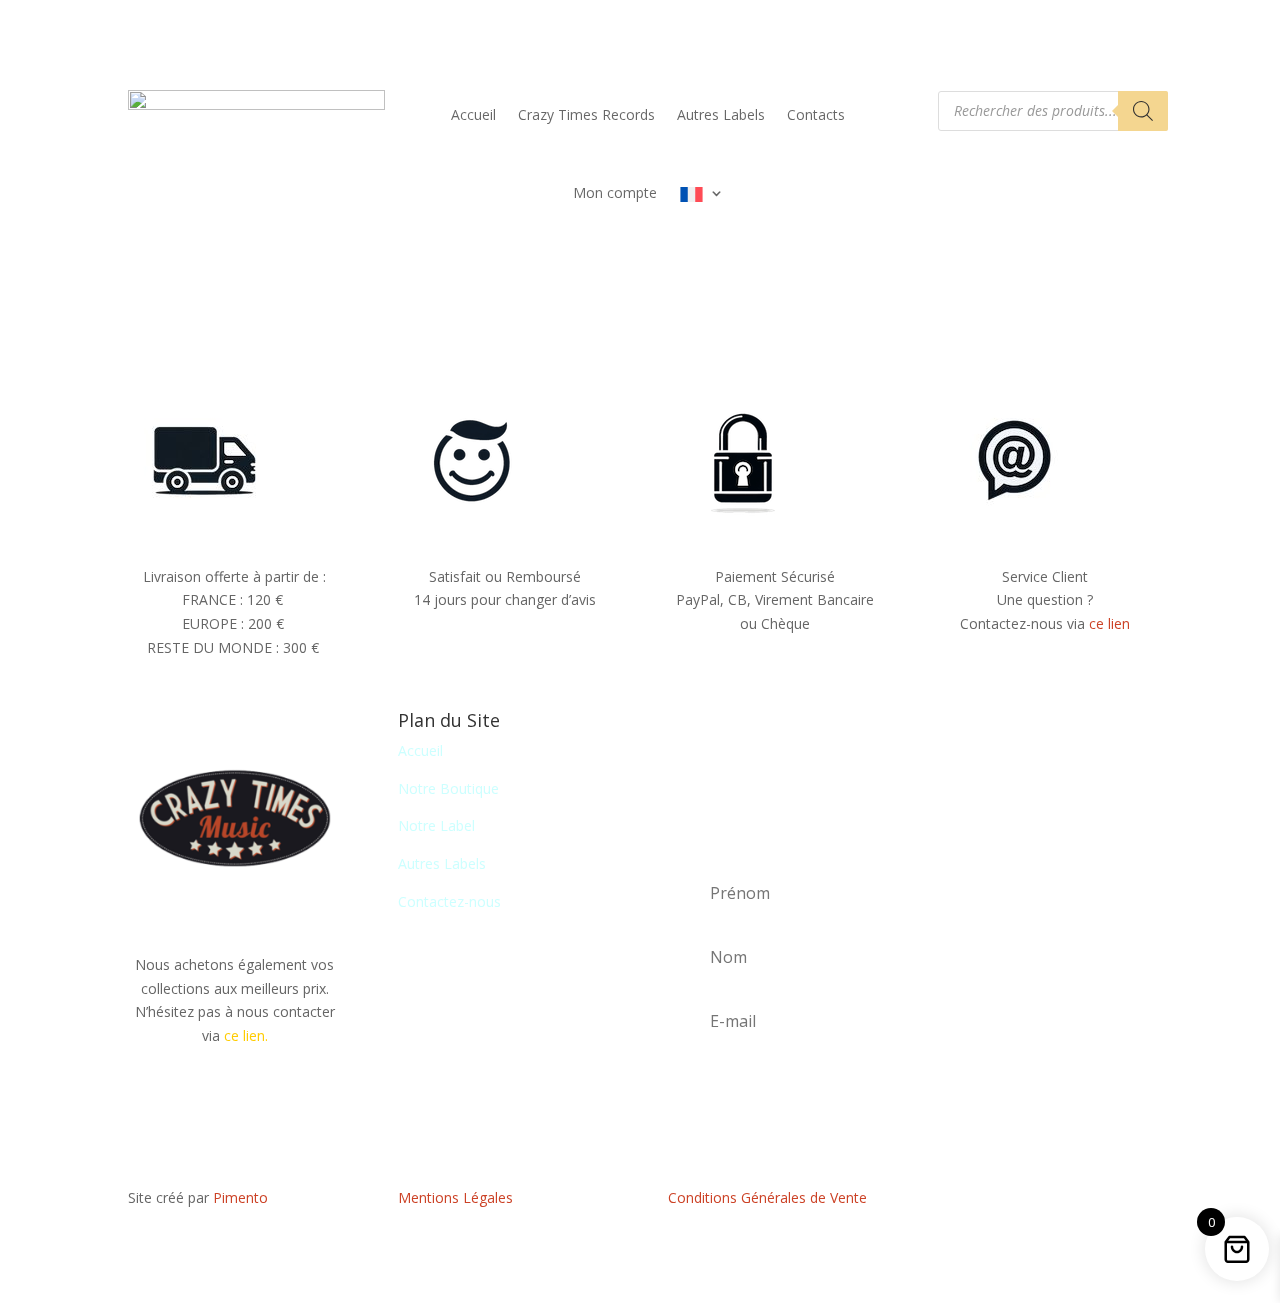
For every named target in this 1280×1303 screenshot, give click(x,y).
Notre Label (436, 825)
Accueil (473, 114)
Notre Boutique (448, 788)
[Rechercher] (1143, 111)
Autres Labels (721, 114)
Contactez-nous (449, 901)
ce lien (1109, 623)
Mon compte (615, 192)
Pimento (240, 1197)
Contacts (816, 114)
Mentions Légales (455, 1197)
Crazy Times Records (586, 114)
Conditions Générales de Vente (767, 1197)
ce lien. (246, 1035)
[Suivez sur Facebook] (1045, 1202)
